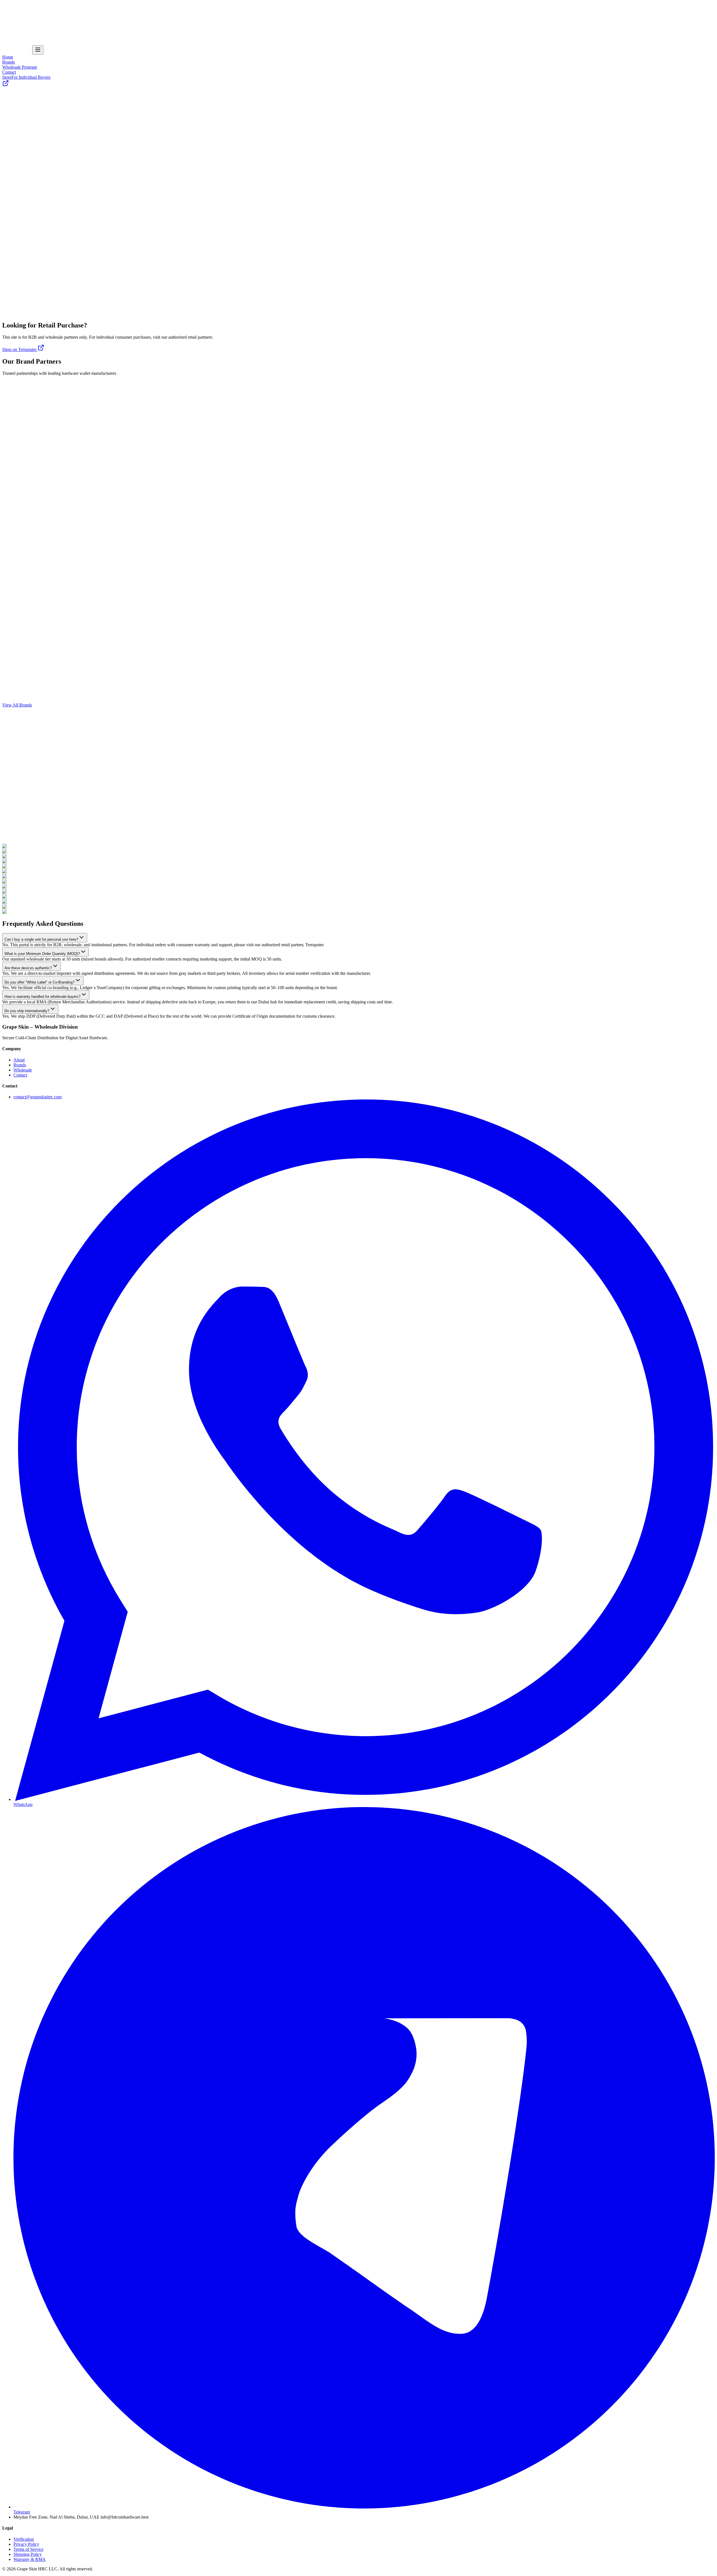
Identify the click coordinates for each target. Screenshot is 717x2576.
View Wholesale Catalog (24, 439)
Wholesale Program (20, 22)
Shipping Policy (28, 2554)
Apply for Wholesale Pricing (28, 116)
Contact (9, 27)
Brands (9, 17)
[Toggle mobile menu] (38, 50)
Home (8, 12)
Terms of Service (28, 2549)
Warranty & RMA (30, 2559)
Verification (24, 2539)
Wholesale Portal (17, 51)
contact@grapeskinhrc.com (38, 1097)
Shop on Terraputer (20, 349)
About (19, 1060)
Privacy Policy (26, 2544)
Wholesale (23, 1070)
